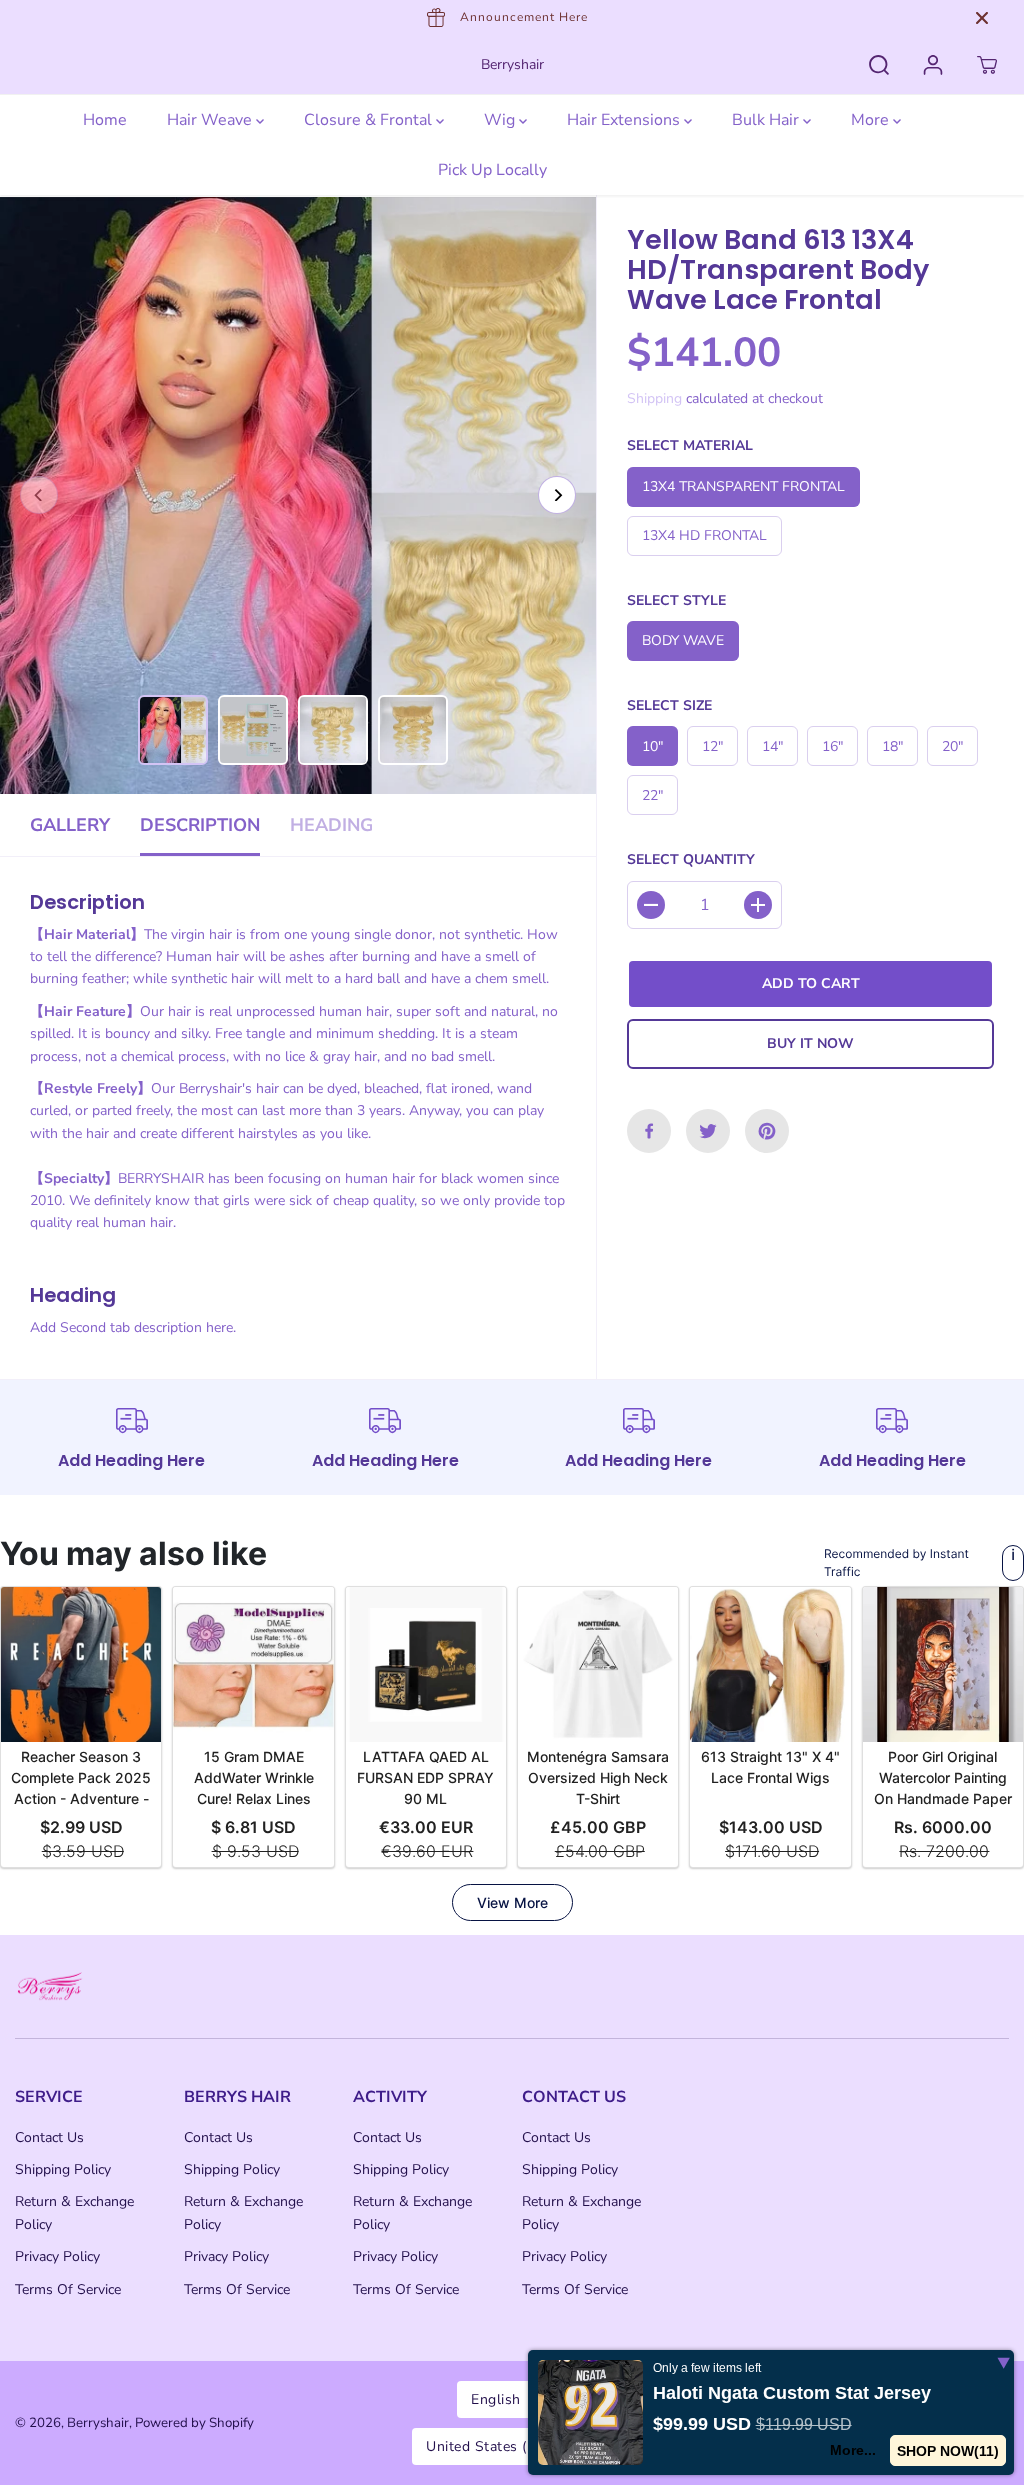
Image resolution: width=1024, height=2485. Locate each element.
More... (852, 2450)
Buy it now (810, 1043)
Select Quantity (691, 859)
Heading (331, 825)
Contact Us (49, 2137)
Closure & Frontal (370, 120)
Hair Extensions (625, 120)
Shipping (654, 398)
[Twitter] (708, 1131)
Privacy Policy (57, 2256)
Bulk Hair (767, 120)
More (872, 120)
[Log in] (933, 65)
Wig (501, 120)
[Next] (557, 495)
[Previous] (39, 495)
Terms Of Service (68, 2289)
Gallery (70, 825)
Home (105, 120)
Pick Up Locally (492, 170)
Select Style (676, 600)
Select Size (669, 705)
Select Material (690, 445)
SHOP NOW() (947, 2451)
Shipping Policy (63, 2169)
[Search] (879, 65)
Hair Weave (211, 120)
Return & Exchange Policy (74, 2212)
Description (200, 825)
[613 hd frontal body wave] (298, 495)
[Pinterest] (767, 1131)
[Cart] (987, 65)
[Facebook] (649, 1131)
